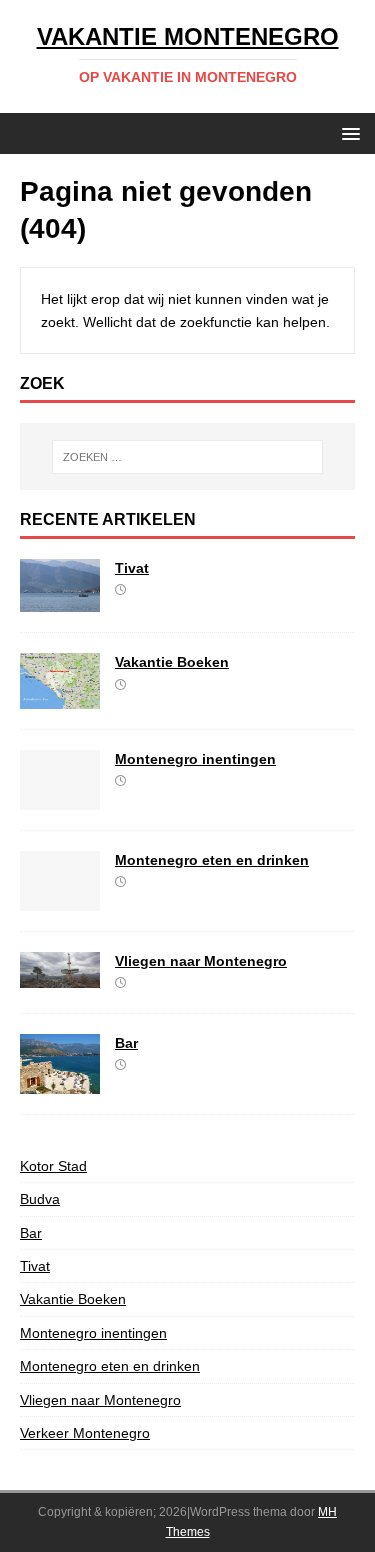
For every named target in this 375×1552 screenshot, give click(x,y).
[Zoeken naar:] (188, 457)
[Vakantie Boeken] (60, 698)
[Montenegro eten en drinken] (60, 900)
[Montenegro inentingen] (60, 799)
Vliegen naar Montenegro (201, 961)
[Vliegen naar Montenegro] (60, 976)
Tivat (132, 568)
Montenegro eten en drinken (212, 860)
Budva (40, 1199)
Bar (126, 1043)
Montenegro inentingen (195, 759)
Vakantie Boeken (172, 662)
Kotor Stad (53, 1166)
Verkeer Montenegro (85, 1433)
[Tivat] (60, 601)
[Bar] (60, 1082)
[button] (347, 132)
